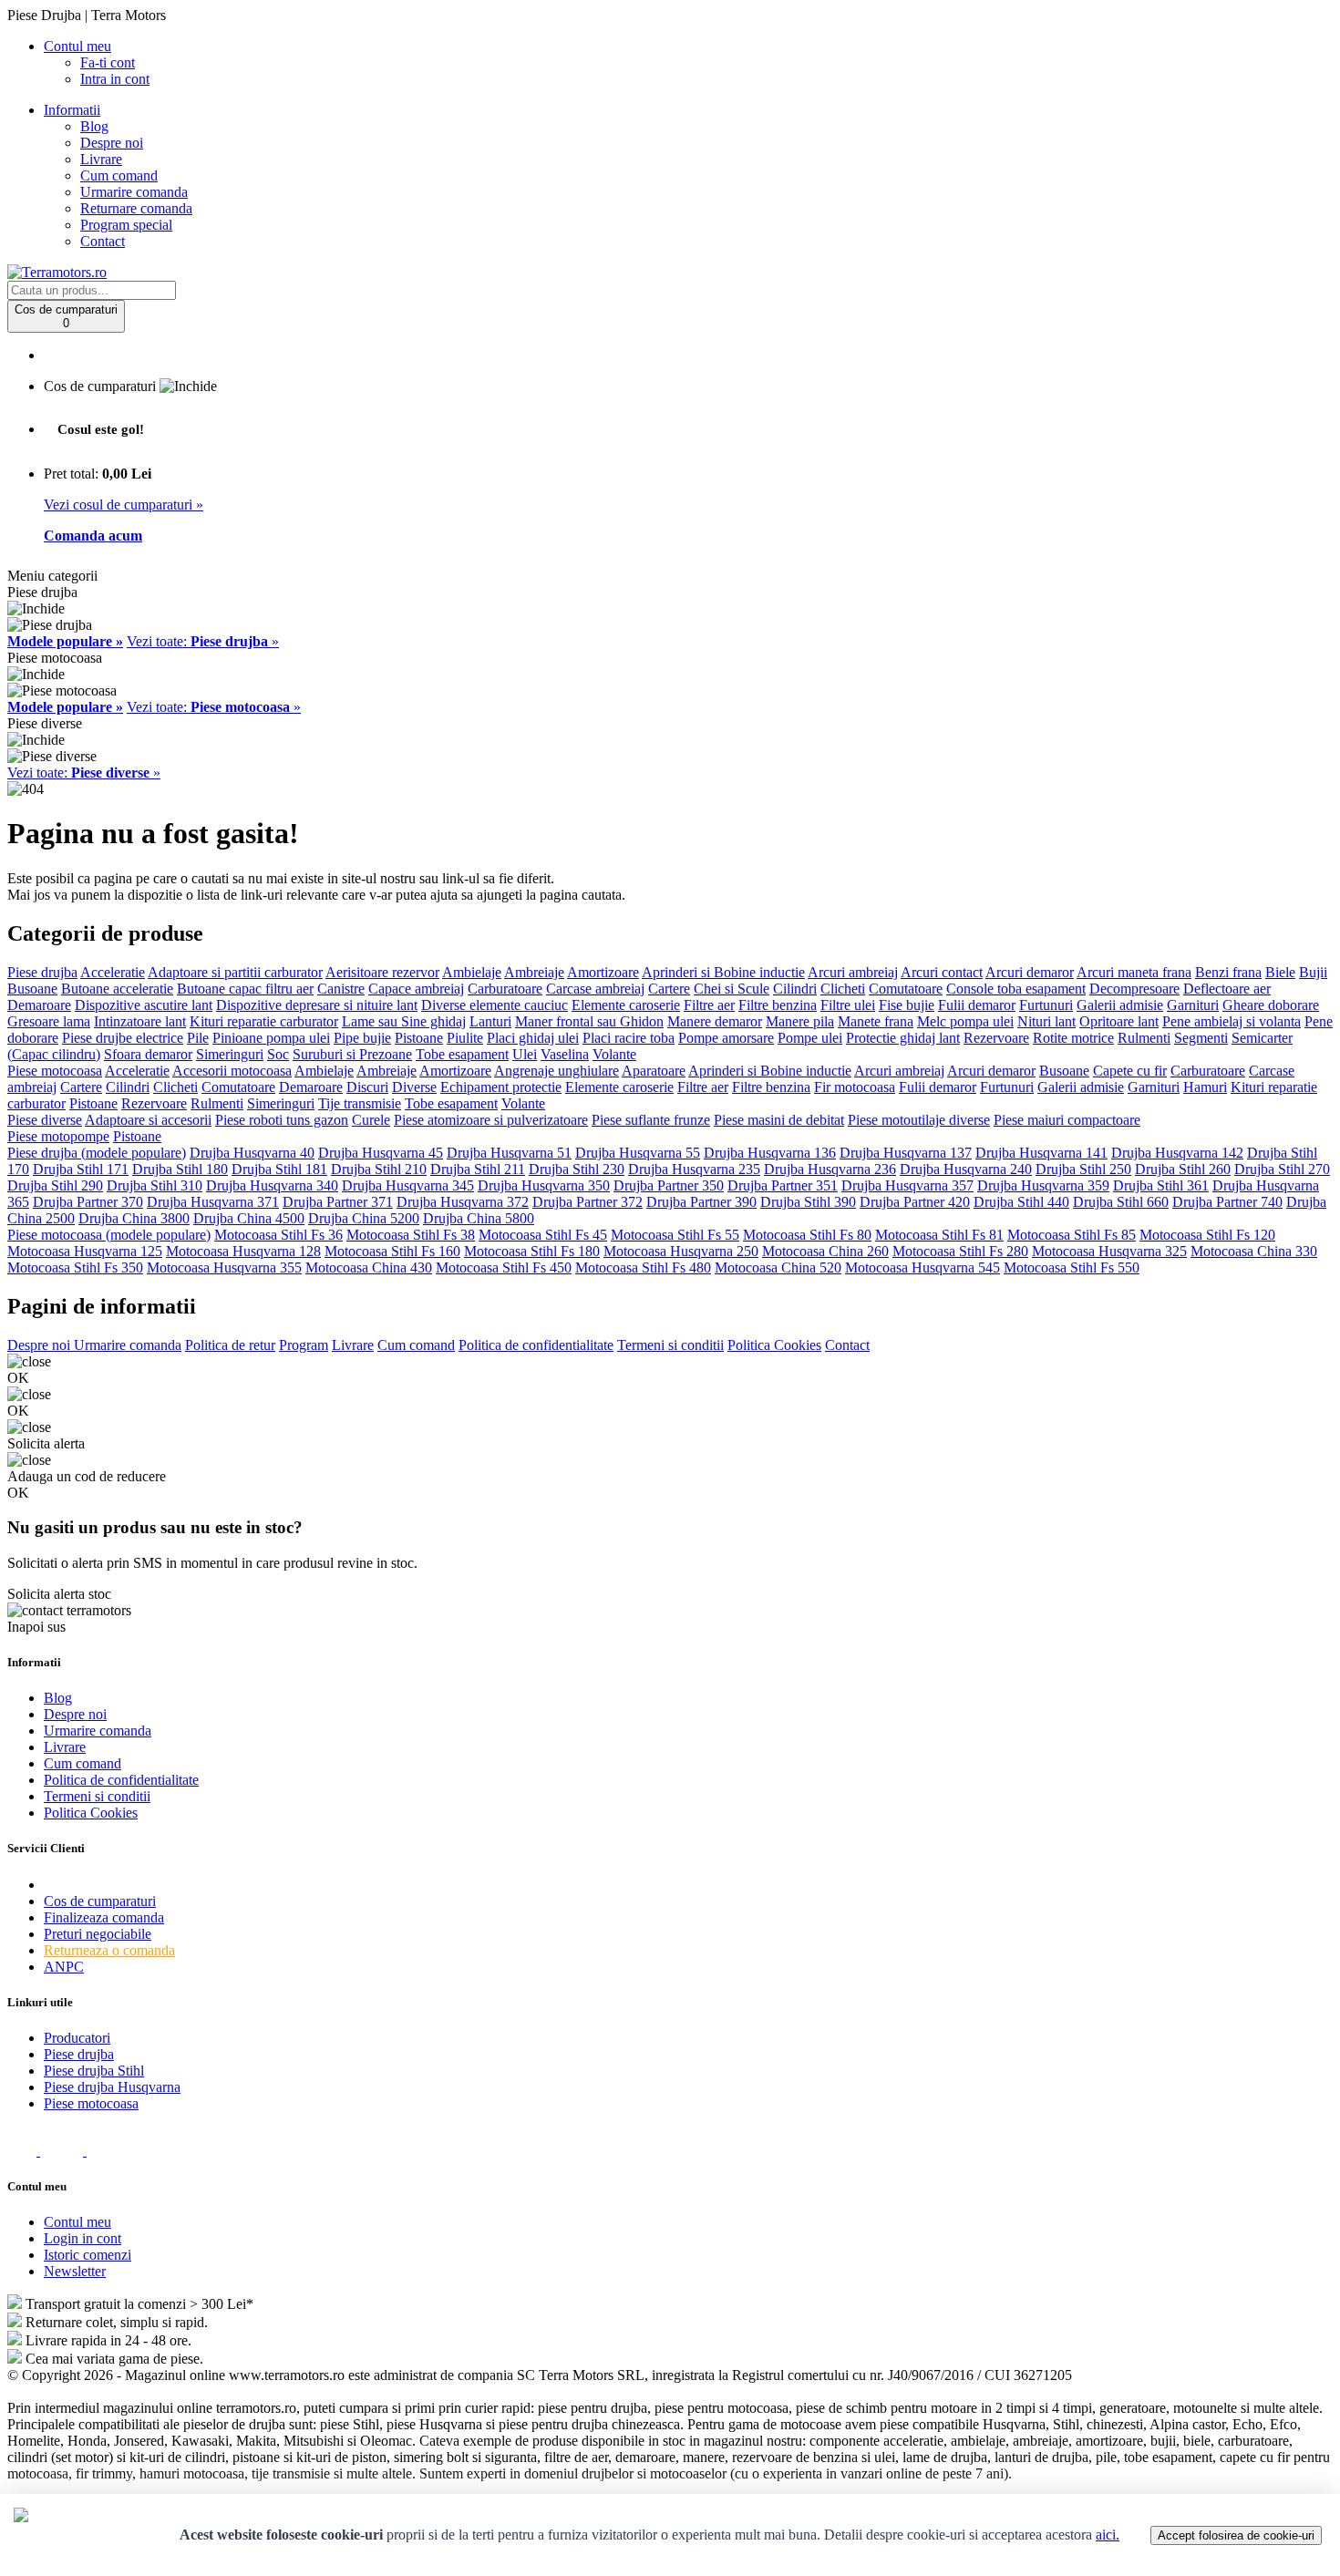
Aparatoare (654, 1071)
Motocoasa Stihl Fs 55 (675, 1235)
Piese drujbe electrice (123, 1038)
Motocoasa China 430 (369, 1267)
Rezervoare (996, 1038)
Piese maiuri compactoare (1067, 1120)
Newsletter (75, 2271)
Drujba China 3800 (134, 1218)
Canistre (341, 989)
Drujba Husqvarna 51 (509, 1153)
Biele (1280, 972)
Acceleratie (113, 972)
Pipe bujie (362, 1038)
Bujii (1313, 972)
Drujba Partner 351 (783, 1185)
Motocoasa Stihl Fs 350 (75, 1267)
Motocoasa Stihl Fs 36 (278, 1235)
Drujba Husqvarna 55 (638, 1153)
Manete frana (876, 1021)
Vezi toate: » (203, 641)
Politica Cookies (774, 1345)
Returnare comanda (136, 208)
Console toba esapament (1016, 989)
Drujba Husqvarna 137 (906, 1153)
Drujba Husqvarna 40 (252, 1153)
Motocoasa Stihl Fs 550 (1072, 1267)
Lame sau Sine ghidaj (404, 1021)
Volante (614, 1054)
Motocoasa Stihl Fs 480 (643, 1267)
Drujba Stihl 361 (1161, 1185)
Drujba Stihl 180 (180, 1169)
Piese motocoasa (55, 1071)
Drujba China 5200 (364, 1218)
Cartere (669, 989)
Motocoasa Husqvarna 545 (923, 1267)
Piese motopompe (58, 1136)
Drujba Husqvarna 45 (381, 1153)
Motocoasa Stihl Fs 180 (532, 1251)
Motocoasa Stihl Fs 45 (543, 1235)
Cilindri (795, 989)
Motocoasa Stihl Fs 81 (939, 1235)
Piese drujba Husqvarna (112, 2087)
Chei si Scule (732, 989)
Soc (278, 1054)
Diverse (414, 1087)
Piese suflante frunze (651, 1120)
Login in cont (82, 2238)
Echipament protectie (501, 1087)
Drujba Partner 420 (915, 1202)
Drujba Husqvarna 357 (907, 1185)
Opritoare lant (1119, 1021)
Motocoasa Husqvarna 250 (681, 1251)
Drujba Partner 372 (588, 1202)
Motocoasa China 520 (778, 1267)
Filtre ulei (848, 1005)
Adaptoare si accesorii (148, 1120)
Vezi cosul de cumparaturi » (124, 505)
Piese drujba (42, 972)
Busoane (32, 989)
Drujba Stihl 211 (478, 1169)
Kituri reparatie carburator (264, 1021)
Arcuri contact (942, 972)
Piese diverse (45, 1120)
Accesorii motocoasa (232, 1071)
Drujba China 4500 (249, 1218)
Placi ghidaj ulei (533, 1038)
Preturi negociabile (98, 1934)
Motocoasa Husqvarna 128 (243, 1251)
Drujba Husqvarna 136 (770, 1153)
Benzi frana (1228, 972)
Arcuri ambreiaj (853, 972)
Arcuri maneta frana (1134, 972)
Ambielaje (472, 972)
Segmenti (1201, 1038)
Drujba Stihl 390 (808, 1202)
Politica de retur (230, 1345)
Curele (371, 1120)
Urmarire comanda (134, 192)
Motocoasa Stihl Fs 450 (504, 1267)
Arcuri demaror (1030, 972)
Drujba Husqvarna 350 (544, 1185)
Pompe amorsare (726, 1038)
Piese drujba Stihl (94, 2071)
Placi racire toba (629, 1038)
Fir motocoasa (855, 1087)
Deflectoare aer (1227, 989)
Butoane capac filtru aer (245, 989)
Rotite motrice (1073, 1038)
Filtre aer (709, 1005)
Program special (126, 225)
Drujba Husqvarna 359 (1043, 1185)
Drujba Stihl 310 (155, 1185)
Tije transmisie (360, 1103)
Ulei (525, 1054)
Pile (198, 1038)
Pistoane (419, 1038)
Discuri (367, 1087)
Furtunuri (1046, 1005)
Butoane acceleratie (117, 989)
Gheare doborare (1271, 1005)
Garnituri (1193, 1005)
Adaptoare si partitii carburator (235, 972)
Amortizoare (603, 972)
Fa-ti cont (108, 62)
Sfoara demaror (148, 1054)
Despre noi (112, 143)
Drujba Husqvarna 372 (463, 1202)
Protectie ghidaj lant (903, 1038)
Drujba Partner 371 (338, 1202)
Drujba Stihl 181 (279, 1169)
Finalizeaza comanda (104, 1917)
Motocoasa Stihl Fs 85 (1072, 1235)
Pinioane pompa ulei (271, 1038)
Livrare (101, 159)
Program (304, 1345)
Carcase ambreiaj (595, 989)
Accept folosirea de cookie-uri (1236, 2535)
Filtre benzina (778, 1005)
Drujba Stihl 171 (81, 1169)
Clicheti (843, 989)
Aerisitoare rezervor (382, 972)
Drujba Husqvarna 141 (1041, 1153)
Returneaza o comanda (109, 1950)
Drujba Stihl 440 (1021, 1202)
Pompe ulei (810, 1038)
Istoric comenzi (88, 2255)
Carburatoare (505, 989)
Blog (94, 126)
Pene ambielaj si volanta (1232, 1021)
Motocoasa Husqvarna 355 (224, 1267)
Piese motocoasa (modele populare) (109, 1235)
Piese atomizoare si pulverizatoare (491, 1120)
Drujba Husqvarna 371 (213, 1202)
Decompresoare (1134, 989)
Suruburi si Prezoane (352, 1054)
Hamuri (1205, 1087)
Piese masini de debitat (779, 1120)
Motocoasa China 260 (825, 1251)
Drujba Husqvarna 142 (1177, 1153)
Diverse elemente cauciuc (495, 1005)
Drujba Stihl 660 (1121, 1202)
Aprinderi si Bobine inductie (723, 972)
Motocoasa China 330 (1254, 1251)
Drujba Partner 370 (88, 1202)
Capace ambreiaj (416, 989)
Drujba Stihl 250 (1083, 1169)
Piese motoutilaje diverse (919, 1120)
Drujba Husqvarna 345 (408, 1185)
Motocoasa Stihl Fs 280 (960, 1251)
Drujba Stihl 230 (577, 1169)
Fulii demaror (977, 1005)
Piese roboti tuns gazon (282, 1120)
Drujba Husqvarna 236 (830, 1169)
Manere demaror (715, 1021)
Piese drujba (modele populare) (97, 1153)
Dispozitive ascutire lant (144, 1005)
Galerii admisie (1120, 1005)
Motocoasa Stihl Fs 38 (411, 1235)
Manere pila (800, 1021)
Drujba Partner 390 (701, 1202)
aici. (1108, 2535)
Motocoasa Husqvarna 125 (85, 1251)
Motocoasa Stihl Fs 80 (807, 1235)
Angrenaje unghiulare (557, 1071)
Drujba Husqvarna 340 (272, 1185)
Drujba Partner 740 (1227, 1202)
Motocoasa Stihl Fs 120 (1207, 1235)
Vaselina (565, 1054)
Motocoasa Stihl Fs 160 (392, 1251)
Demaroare (39, 1005)
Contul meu (77, 2222)
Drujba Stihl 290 (55, 1185)
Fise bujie (907, 1005)
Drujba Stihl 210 (379, 1169)
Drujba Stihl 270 (1282, 1169)
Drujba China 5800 (479, 1218)
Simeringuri (230, 1054)
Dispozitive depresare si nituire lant (317, 1005)
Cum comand (119, 175)
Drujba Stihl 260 (1183, 1169)
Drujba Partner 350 (669, 1185)
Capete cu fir (1130, 1071)
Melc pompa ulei (965, 1021)
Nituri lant (1046, 1021)
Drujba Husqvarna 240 (966, 1169)
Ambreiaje (534, 972)
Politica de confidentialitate (536, 1345)
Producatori (77, 2038)
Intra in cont (115, 79)
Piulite (465, 1038)
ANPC (64, 1967)
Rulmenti (1144, 1038)
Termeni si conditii (670, 1345)
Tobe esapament (462, 1054)
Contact (103, 241)
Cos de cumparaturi (100, 1901)
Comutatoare (906, 989)
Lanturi (490, 1021)
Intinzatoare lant (140, 1021)
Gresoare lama (49, 1021)
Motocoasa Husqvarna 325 (1109, 1251)
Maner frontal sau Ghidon (589, 1021)
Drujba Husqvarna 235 (694, 1169)
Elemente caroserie (626, 1005)
